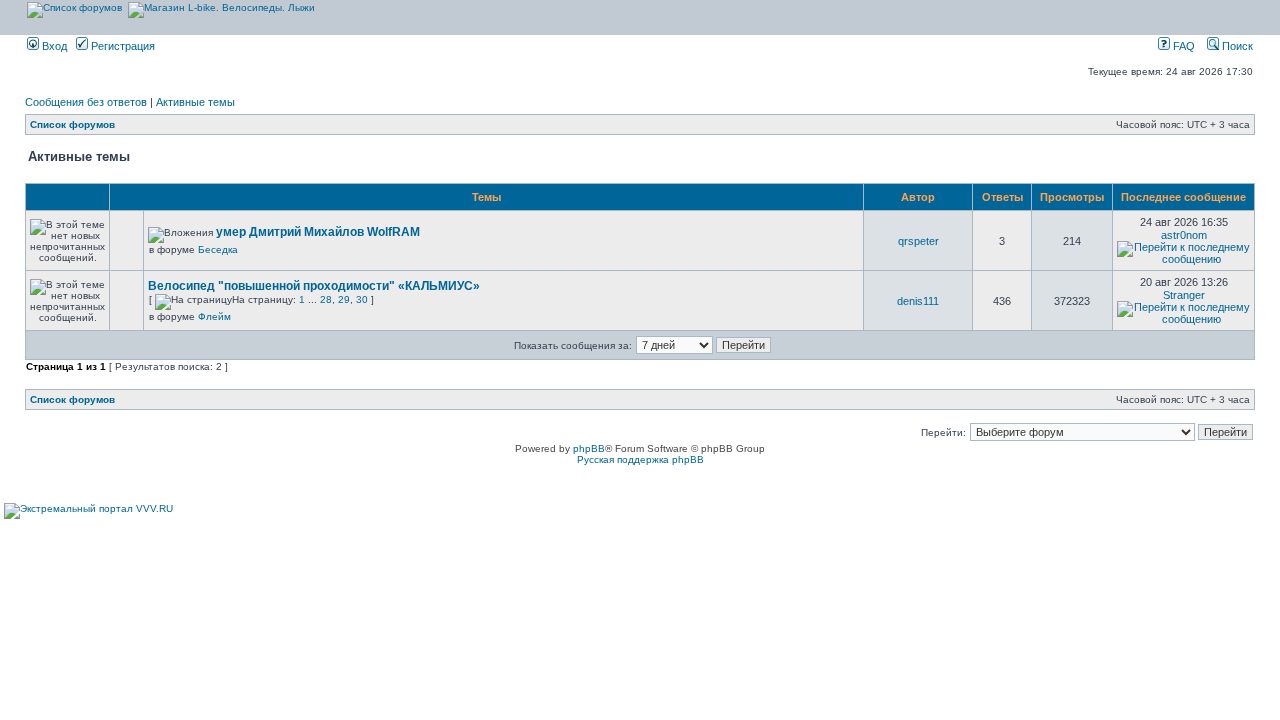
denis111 (918, 301)
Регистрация (121, 46)
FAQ (1182, 46)
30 (362, 299)
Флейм (214, 316)
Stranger (1184, 295)
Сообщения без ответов (86, 102)
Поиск (1236, 46)
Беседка (218, 249)
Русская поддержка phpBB (640, 459)
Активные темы (195, 102)
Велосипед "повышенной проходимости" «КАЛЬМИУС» (314, 286)
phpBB (589, 448)
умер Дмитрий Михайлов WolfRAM (318, 232)
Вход (53, 46)
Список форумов (72, 124)
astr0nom (1184, 235)
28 (326, 299)
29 (344, 299)
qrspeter (918, 241)
